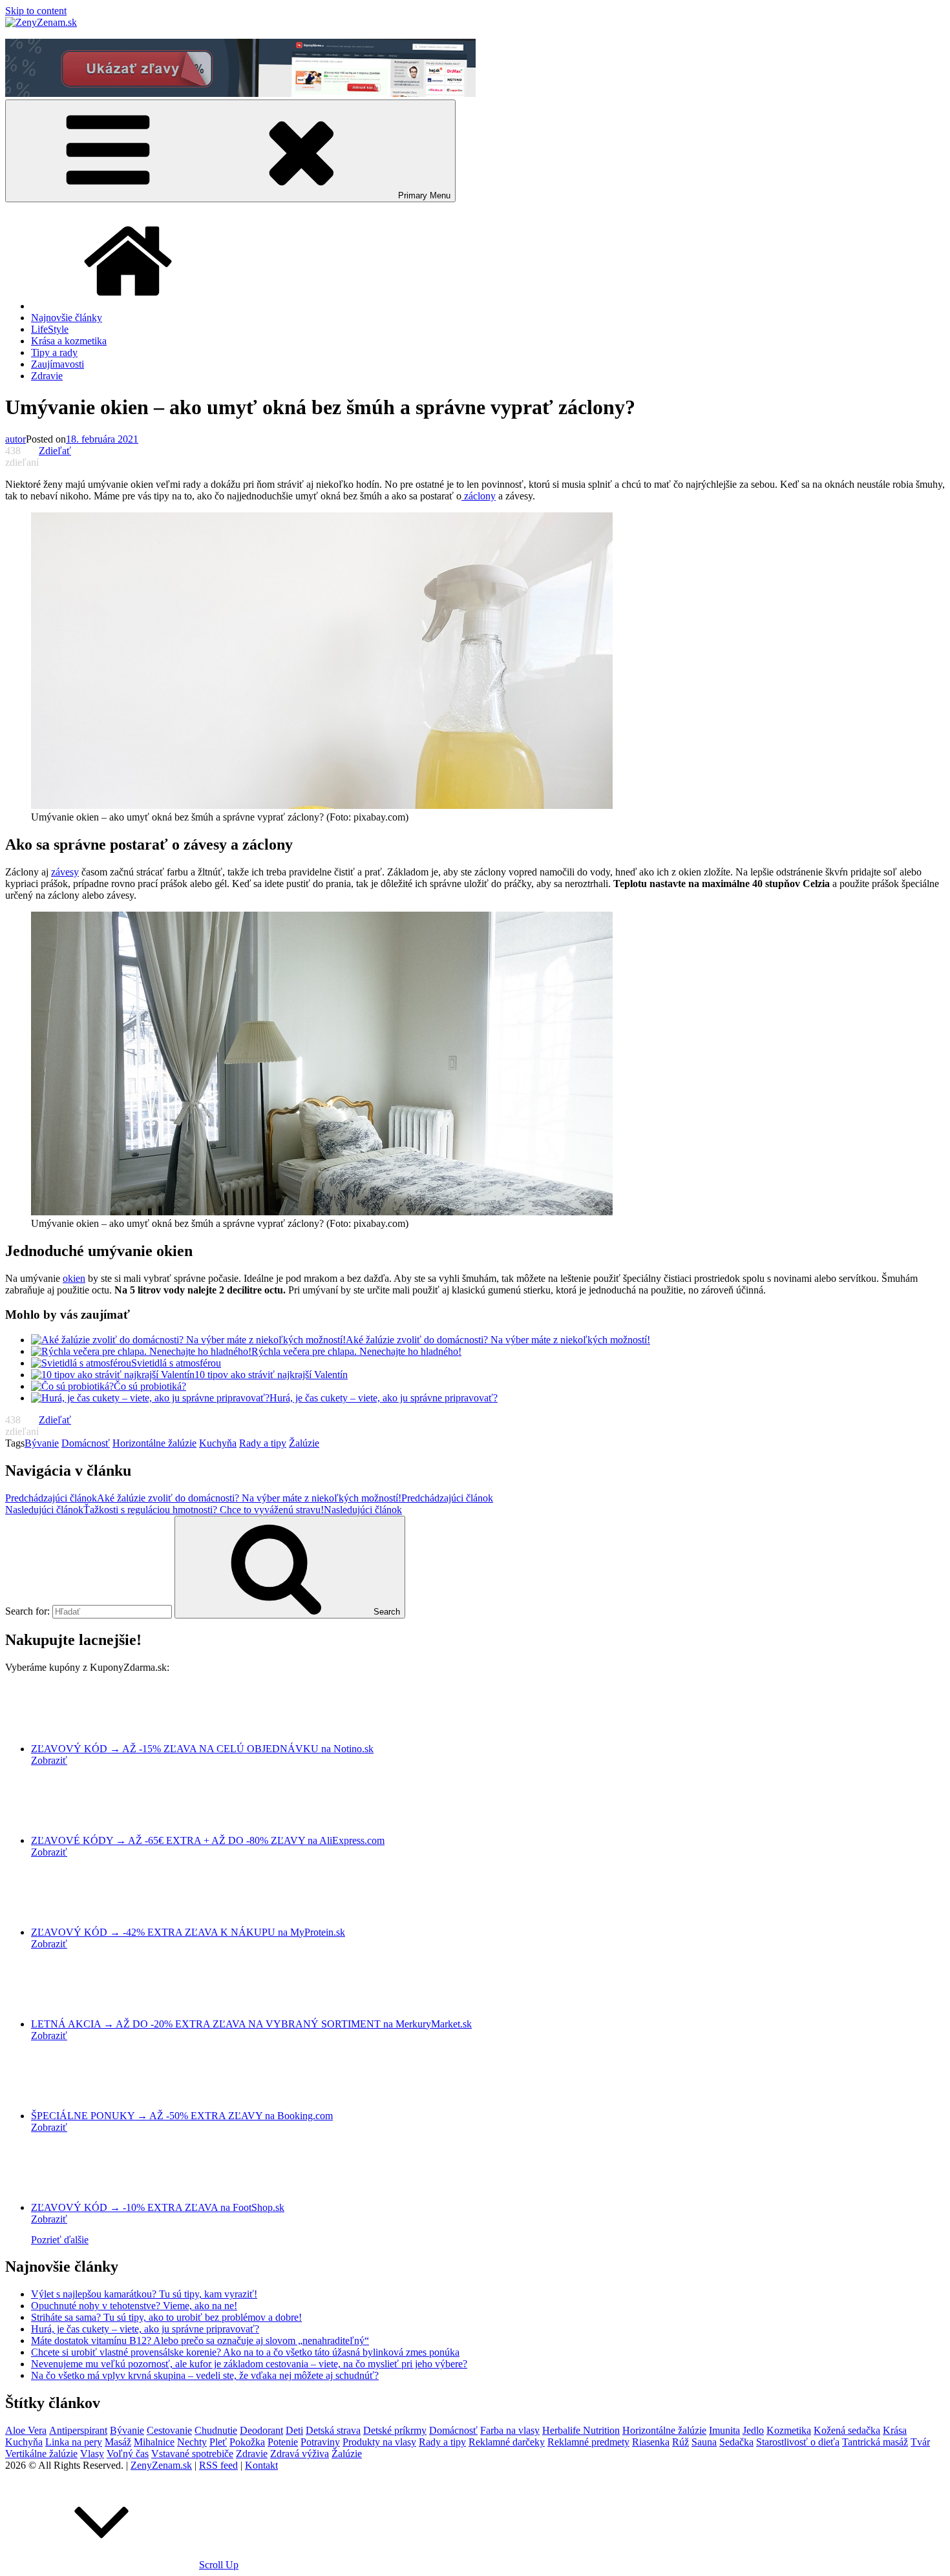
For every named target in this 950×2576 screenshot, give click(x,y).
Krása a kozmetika (69, 341)
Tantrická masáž (875, 2442)
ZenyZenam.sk (161, 2465)
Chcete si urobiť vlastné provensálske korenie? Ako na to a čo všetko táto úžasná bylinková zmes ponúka (245, 2352)
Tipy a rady (54, 352)
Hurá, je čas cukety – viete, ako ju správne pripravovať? (384, 1398)
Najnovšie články (67, 318)
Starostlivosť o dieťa (798, 2442)
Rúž (681, 2442)
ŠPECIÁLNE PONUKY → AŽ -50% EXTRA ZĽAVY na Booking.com (182, 2116)
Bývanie (42, 1443)
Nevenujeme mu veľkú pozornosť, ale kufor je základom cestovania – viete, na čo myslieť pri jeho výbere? (249, 2364)
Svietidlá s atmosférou (176, 1363)
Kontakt (261, 2465)
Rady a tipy (263, 1443)
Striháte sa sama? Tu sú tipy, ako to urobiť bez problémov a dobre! (166, 2317)
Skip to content (36, 11)
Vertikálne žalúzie (41, 2454)
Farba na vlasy (510, 2430)
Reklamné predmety (588, 2442)
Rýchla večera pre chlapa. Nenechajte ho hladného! (356, 1351)
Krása (895, 2430)
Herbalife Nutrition (581, 2430)
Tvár (920, 2442)
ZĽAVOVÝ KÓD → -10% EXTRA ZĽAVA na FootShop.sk (158, 2207)
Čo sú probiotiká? (150, 1386)
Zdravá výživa (300, 2454)
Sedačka (736, 2442)
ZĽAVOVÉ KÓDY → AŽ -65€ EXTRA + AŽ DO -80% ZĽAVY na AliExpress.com (208, 1840)
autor (16, 439)
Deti (294, 2430)
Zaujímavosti (58, 364)
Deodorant (261, 2430)
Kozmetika (789, 2430)
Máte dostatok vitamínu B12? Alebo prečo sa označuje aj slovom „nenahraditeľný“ (200, 2340)
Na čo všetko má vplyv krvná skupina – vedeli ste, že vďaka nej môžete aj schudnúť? (205, 2375)
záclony (479, 496)
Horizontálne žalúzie (154, 1443)
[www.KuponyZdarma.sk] (240, 93)
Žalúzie (304, 1443)
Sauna (704, 2442)
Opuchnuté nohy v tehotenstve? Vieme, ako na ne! (134, 2306)
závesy (65, 872)
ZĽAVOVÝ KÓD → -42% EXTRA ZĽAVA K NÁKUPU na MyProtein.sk (188, 1932)
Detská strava (333, 2430)
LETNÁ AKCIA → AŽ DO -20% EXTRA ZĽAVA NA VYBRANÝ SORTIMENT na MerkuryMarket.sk (251, 2024)
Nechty (192, 2442)
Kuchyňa (218, 1443)
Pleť (218, 2442)
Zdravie (47, 376)
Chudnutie (216, 2430)
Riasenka (651, 2442)
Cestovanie (169, 2430)
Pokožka (247, 2442)
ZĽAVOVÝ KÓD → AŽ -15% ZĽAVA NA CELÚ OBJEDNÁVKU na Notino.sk (202, 1749)
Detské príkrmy (395, 2430)
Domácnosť (86, 1443)
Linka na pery (74, 2442)
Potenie (283, 2442)
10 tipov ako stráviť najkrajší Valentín (271, 1375)
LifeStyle (50, 329)
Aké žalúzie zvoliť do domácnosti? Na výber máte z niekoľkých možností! (498, 1340)
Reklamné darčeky (507, 2442)
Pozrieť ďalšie (60, 2240)
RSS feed (218, 2465)
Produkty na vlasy (379, 2442)
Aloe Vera (26, 2430)
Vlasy (92, 2454)
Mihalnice (154, 2442)
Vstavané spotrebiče (192, 2454)
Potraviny (320, 2442)
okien (74, 1278)
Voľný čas (128, 2454)
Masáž (118, 2442)
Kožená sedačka (847, 2430)
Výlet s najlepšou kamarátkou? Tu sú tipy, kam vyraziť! (144, 2294)
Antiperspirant (78, 2430)
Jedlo (753, 2430)
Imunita (724, 2430)
